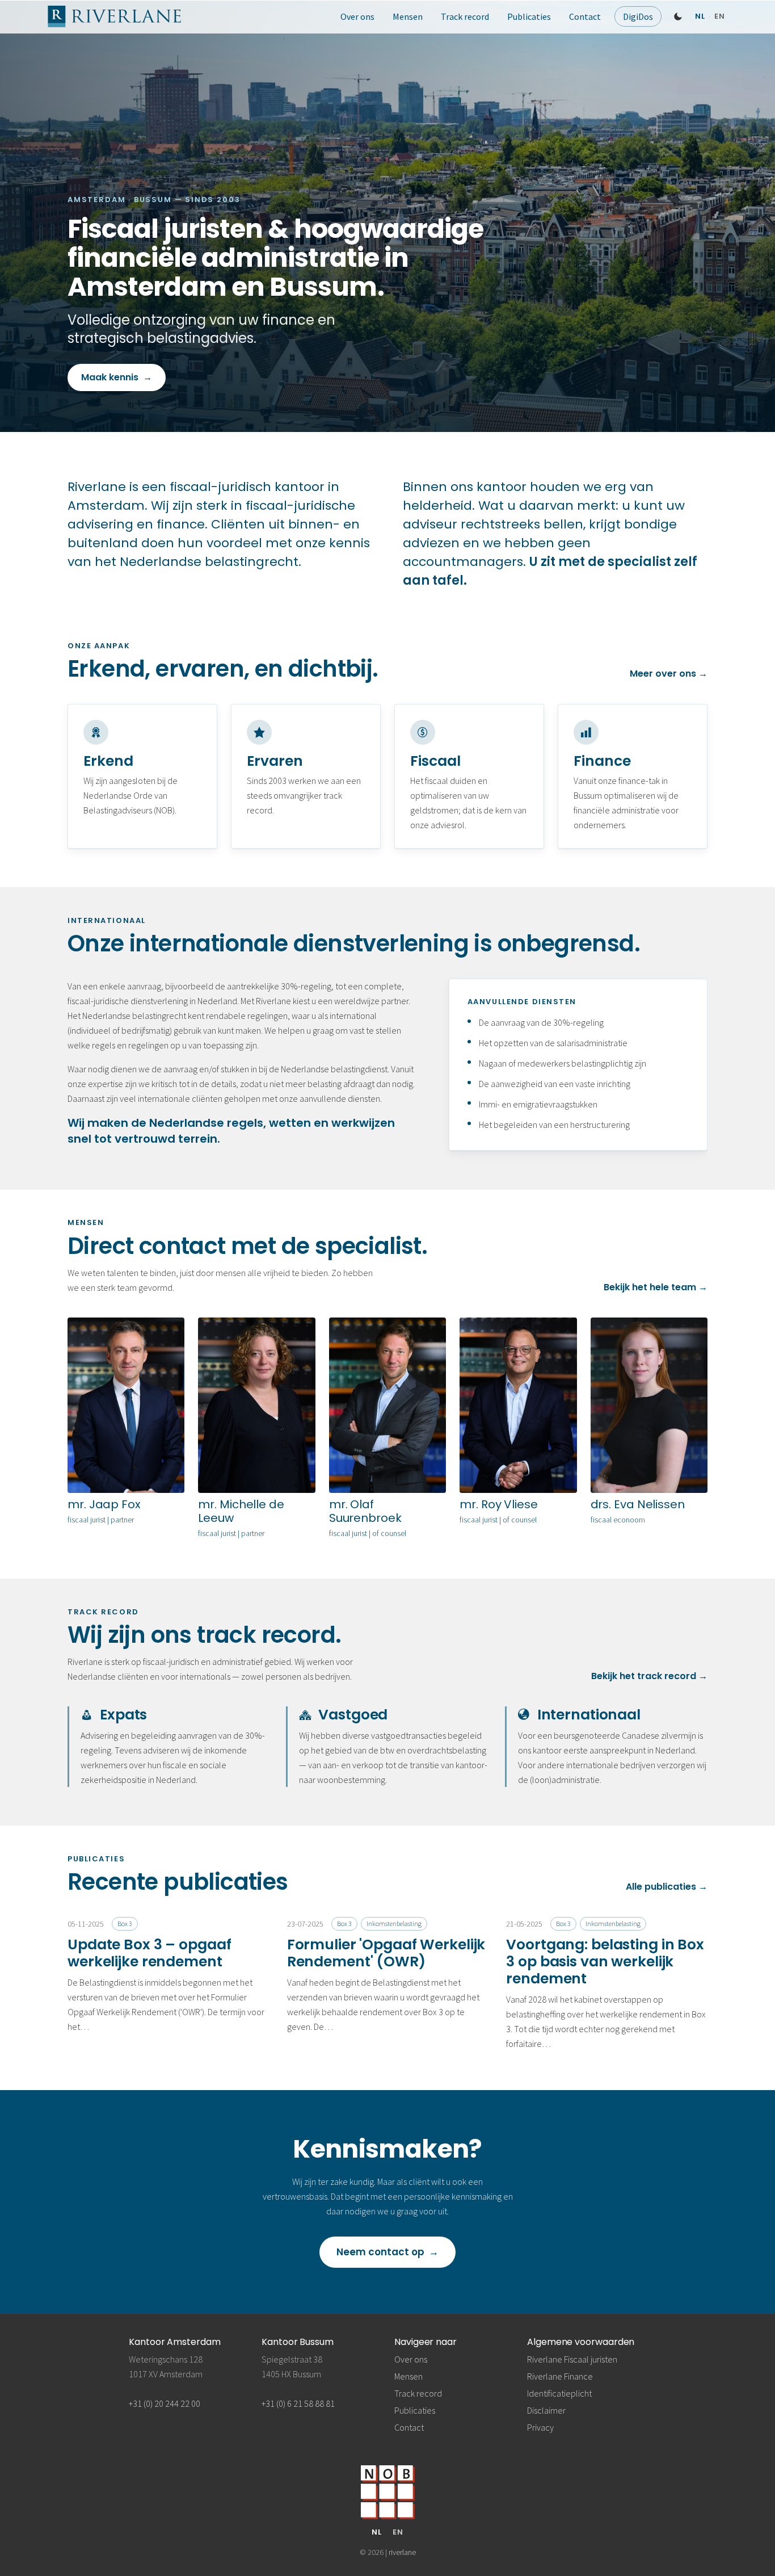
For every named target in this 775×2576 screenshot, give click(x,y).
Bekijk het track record (649, 1676)
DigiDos (638, 16)
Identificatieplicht (559, 2393)
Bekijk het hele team (656, 1287)
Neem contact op (388, 2252)
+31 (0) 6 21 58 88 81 (298, 2403)
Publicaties (529, 16)
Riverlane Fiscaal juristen (572, 2359)
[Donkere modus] (678, 16)
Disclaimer (546, 2410)
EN (398, 2532)
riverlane (402, 2552)
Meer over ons (669, 674)
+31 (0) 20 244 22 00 (165, 2403)
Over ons (357, 16)
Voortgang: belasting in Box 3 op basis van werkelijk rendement (605, 1962)
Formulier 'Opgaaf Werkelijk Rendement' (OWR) (386, 1953)
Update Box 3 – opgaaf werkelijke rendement (149, 1953)
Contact (585, 16)
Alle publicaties (667, 1887)
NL (377, 2532)
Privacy (540, 2427)
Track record (465, 16)
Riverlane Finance (560, 2376)
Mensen (408, 16)
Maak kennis (117, 377)
